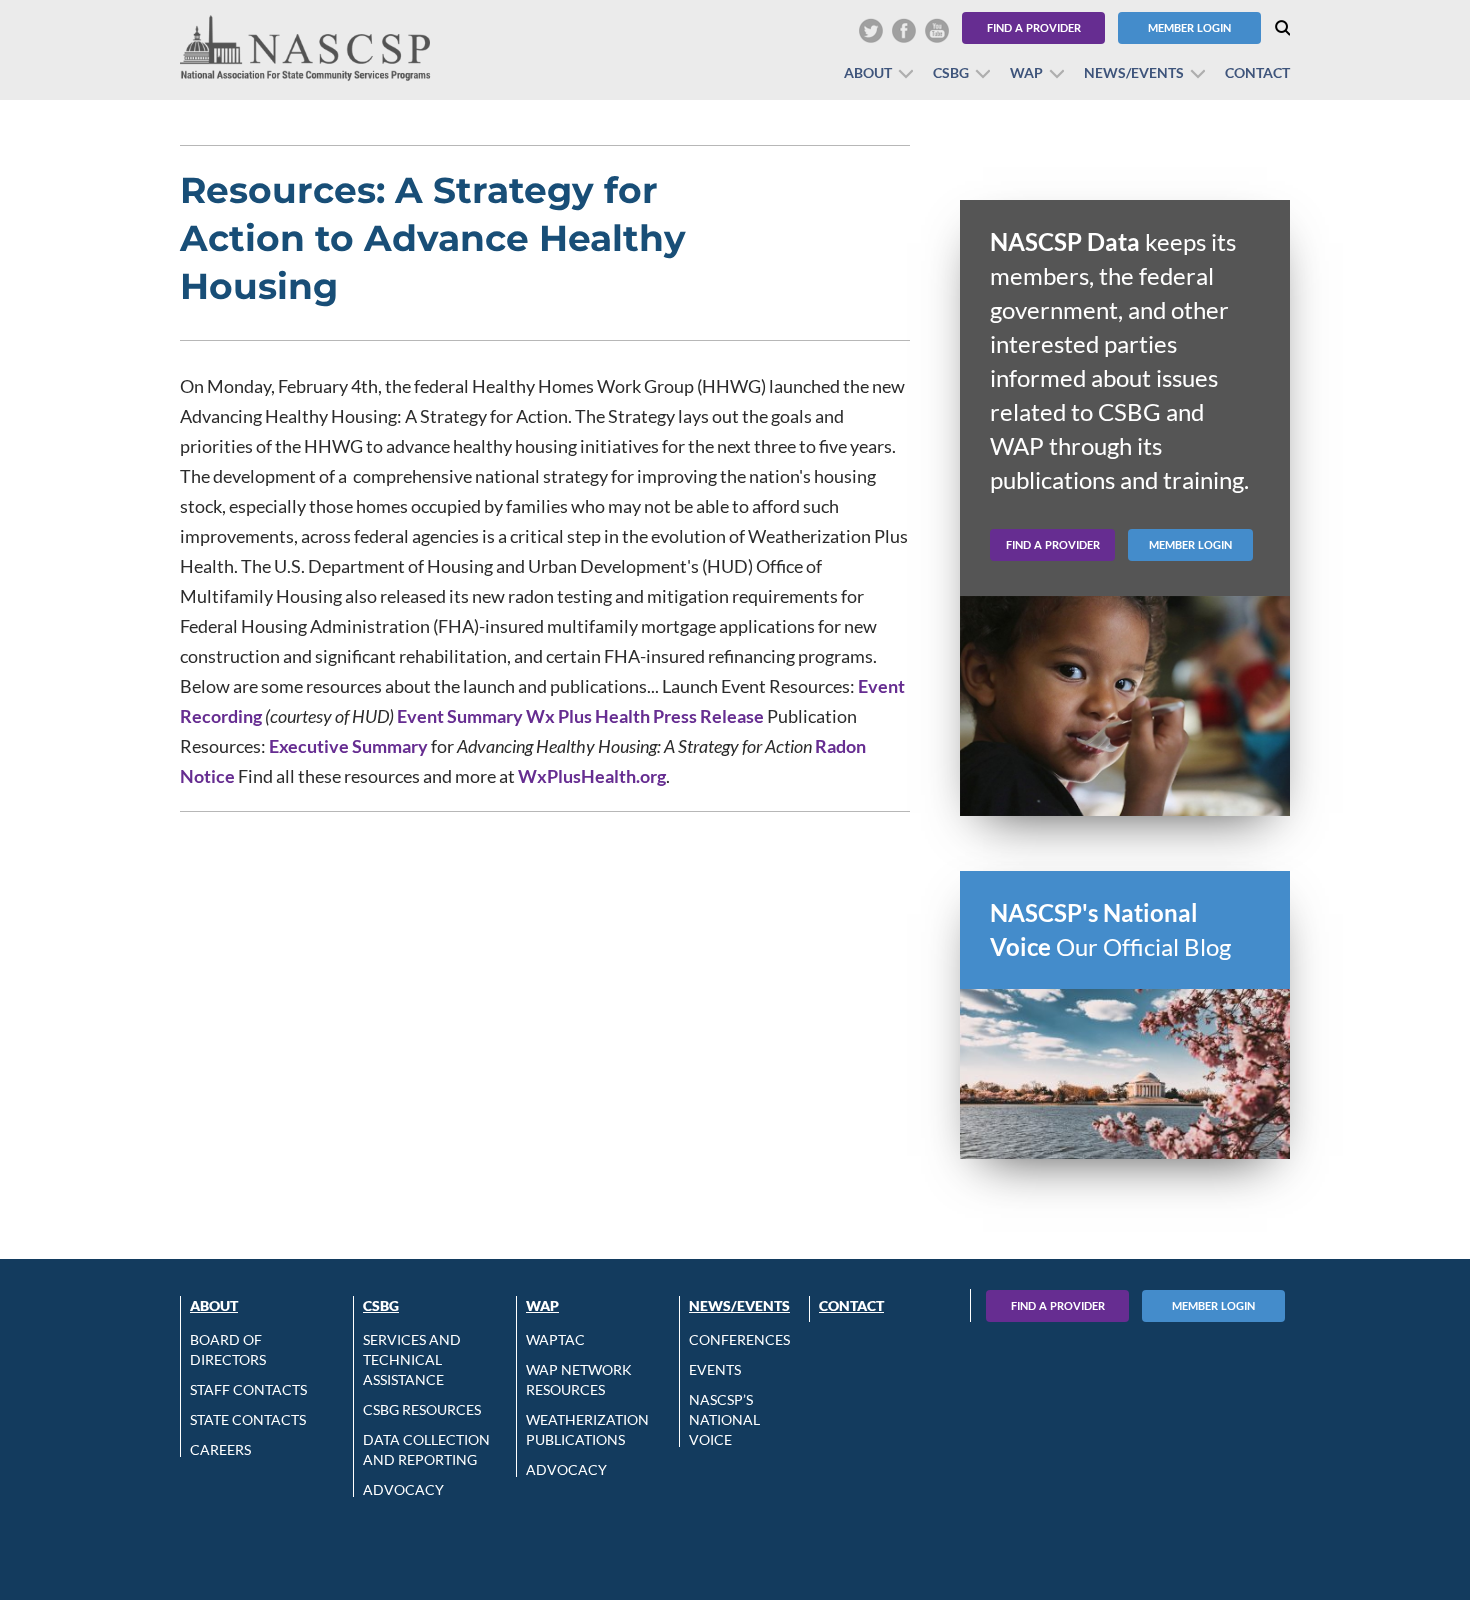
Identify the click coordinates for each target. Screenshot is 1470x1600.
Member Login (1189, 27)
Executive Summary (348, 746)
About (868, 72)
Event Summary (460, 716)
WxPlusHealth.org (592, 776)
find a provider (1053, 544)
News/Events (1134, 72)
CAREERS (220, 1449)
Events (715, 1369)
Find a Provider (1034, 27)
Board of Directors (228, 1349)
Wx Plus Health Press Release (645, 716)
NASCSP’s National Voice (724, 1419)
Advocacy (403, 1489)
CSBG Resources (422, 1409)
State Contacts (248, 1419)
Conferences (739, 1339)
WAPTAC (555, 1339)
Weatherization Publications (587, 1429)
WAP (1026, 72)
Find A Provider (1058, 1305)
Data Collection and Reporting (426, 1449)
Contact (1257, 72)
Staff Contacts (248, 1389)
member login (1190, 544)
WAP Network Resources (579, 1379)
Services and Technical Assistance (412, 1359)
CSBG (951, 72)
